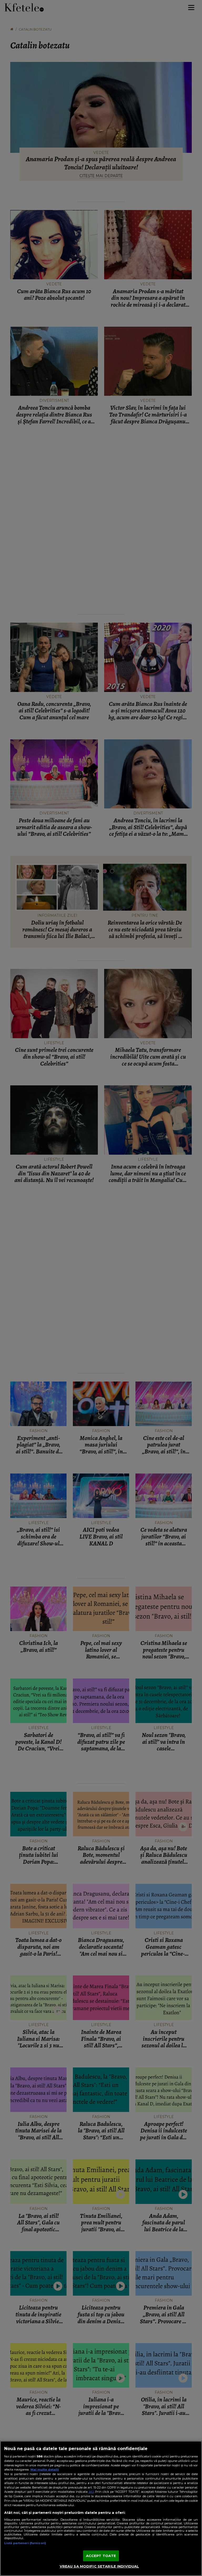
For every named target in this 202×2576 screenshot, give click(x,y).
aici (91, 2492)
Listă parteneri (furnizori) (25, 2543)
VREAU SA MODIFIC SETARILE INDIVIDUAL (99, 2566)
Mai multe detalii (45, 2470)
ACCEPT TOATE (101, 2556)
